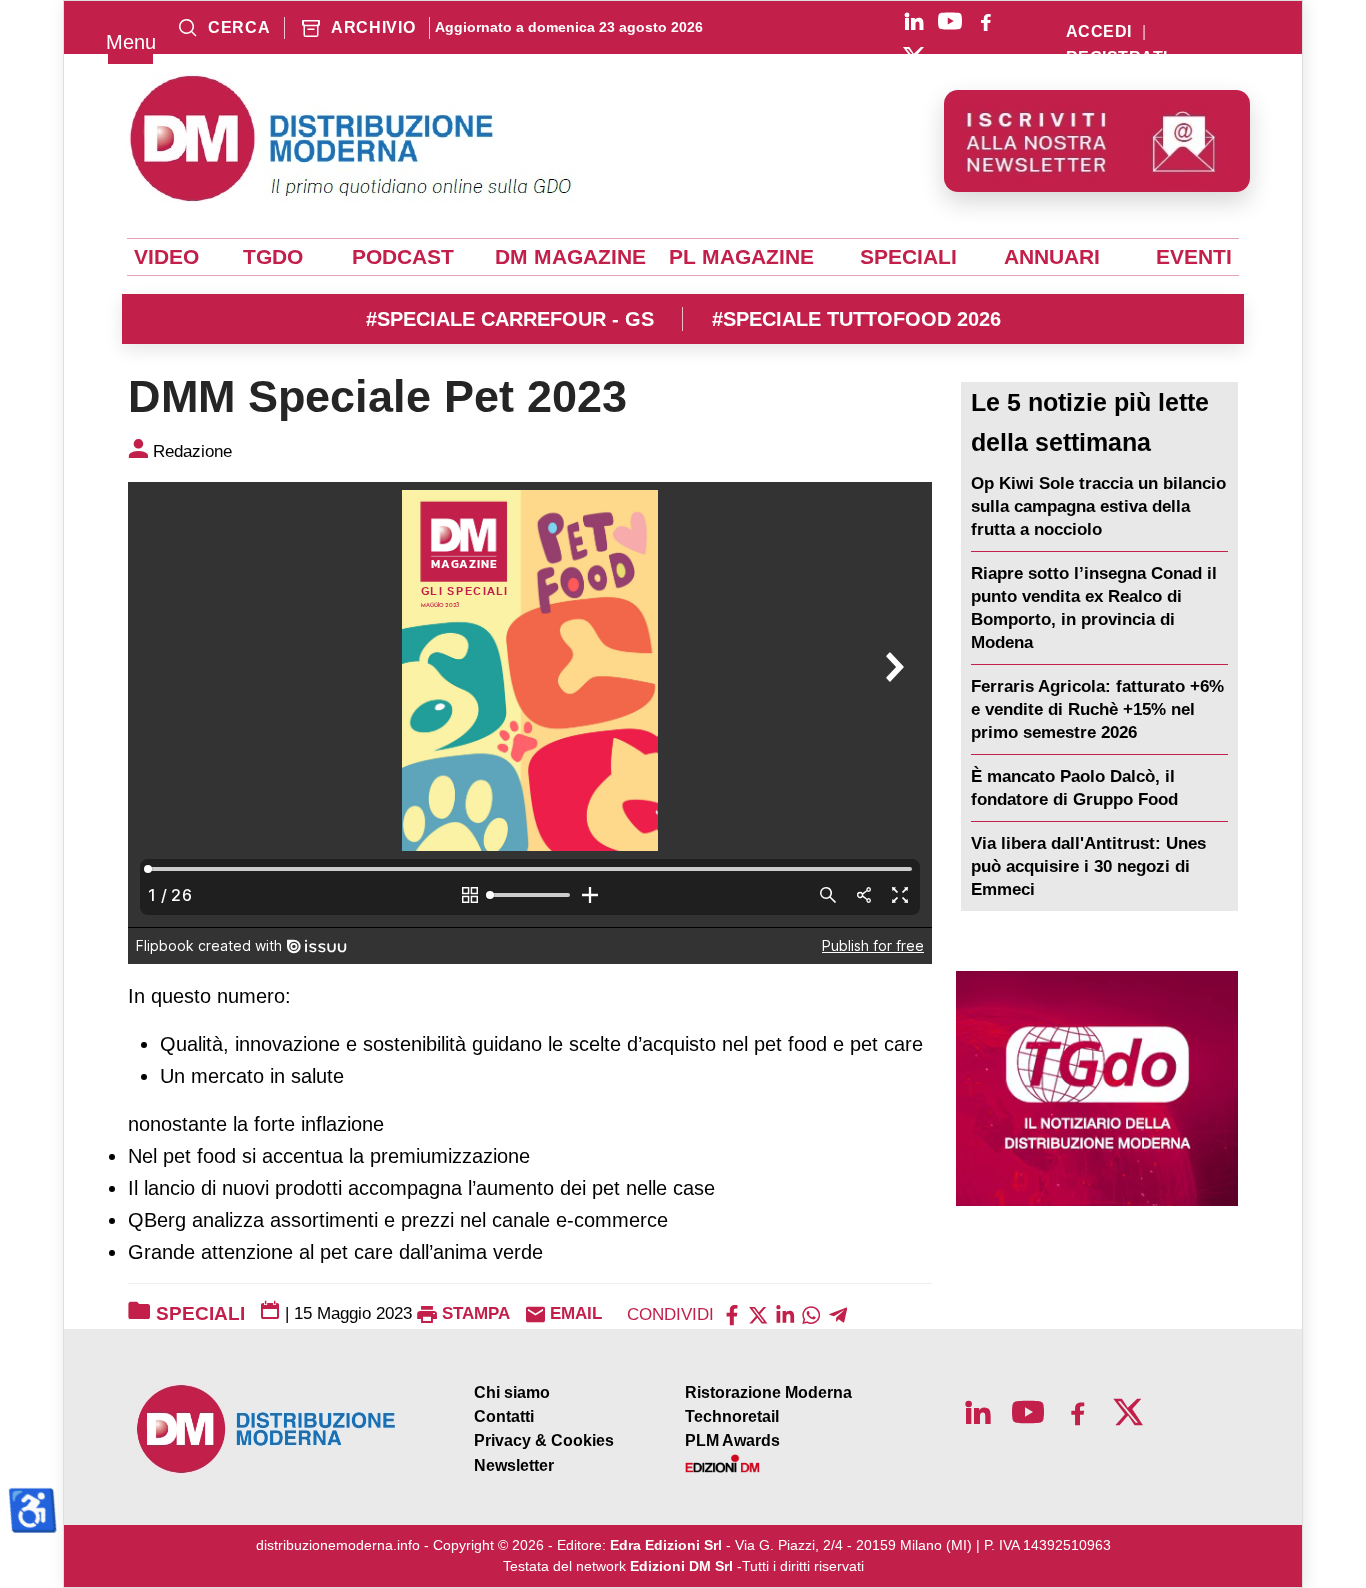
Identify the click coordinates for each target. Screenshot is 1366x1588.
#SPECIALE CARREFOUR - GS (510, 319)
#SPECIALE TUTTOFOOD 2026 (856, 319)
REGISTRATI (1117, 58)
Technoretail (732, 1416)
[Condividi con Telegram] (838, 1313)
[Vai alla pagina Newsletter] (1097, 141)
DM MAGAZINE (570, 257)
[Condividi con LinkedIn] (785, 1313)
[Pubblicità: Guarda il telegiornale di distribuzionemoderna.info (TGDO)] (1097, 1088)
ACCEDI (1099, 32)
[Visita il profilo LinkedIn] (914, 21)
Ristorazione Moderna (768, 1392)
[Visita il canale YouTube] (950, 21)
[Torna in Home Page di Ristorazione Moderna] (267, 1429)
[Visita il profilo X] (914, 57)
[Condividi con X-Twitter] (758, 1313)
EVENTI (1194, 257)
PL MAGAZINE (741, 257)
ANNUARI (1052, 257)
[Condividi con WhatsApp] (811, 1313)
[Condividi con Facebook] (732, 1313)
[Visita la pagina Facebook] (986, 21)
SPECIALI (908, 257)
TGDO (273, 257)
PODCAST (403, 257)
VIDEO (166, 257)
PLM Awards (732, 1440)
